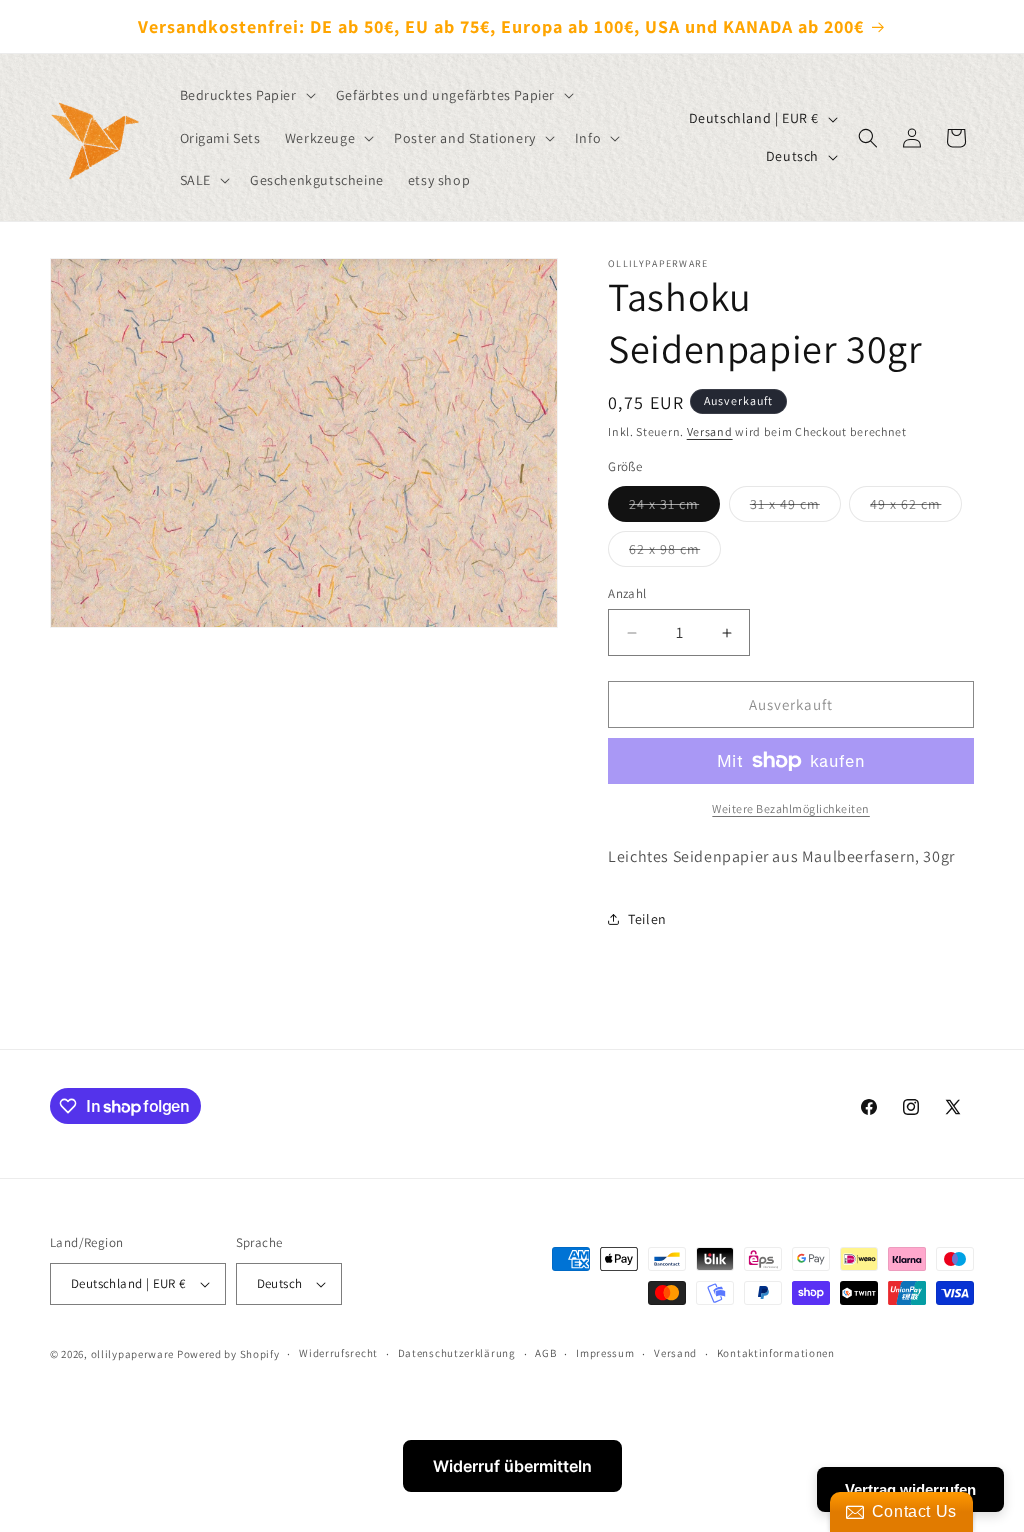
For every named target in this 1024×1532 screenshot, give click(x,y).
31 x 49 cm (795, 508)
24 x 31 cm (674, 508)
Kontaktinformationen (776, 1353)
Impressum (605, 1353)
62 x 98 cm (675, 553)
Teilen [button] (647, 919)
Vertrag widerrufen (910, 1489)
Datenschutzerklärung (457, 1353)
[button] (246, 95)
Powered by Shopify (228, 1354)
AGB (545, 1353)
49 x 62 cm (916, 508)
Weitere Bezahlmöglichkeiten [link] (791, 808)
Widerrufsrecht (338, 1353)
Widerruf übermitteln (512, 1466)
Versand (710, 431)
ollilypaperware (133, 1354)
